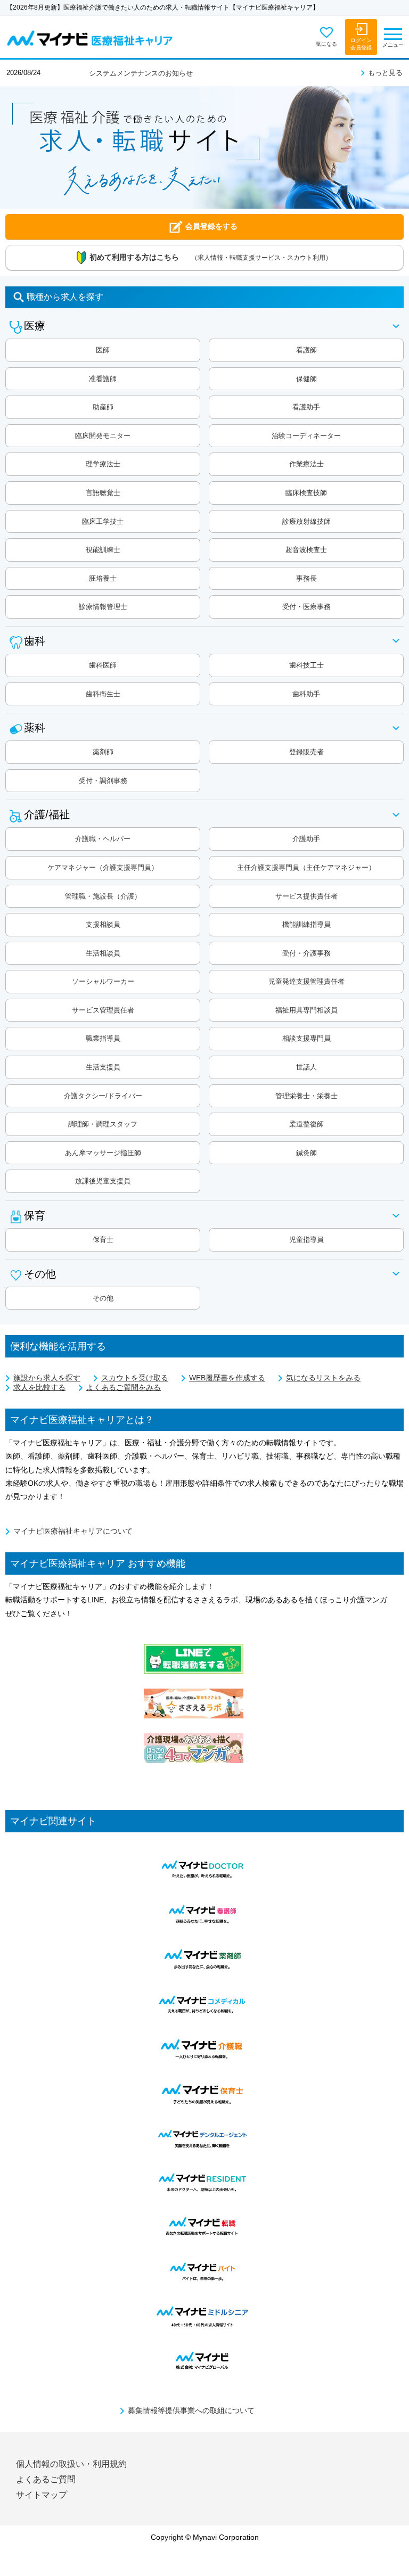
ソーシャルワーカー (103, 981)
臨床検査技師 (306, 493)
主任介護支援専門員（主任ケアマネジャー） (306, 867)
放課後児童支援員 (103, 1181)
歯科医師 (103, 665)
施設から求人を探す (47, 1378)
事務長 (306, 578)
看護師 (306, 350)
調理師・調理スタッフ (103, 1124)
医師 (103, 350)
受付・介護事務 (306, 953)
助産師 (103, 407)
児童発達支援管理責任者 (306, 981)
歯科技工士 (306, 665)
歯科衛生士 (103, 694)
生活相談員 (103, 953)
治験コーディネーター (306, 436)
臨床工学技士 (103, 521)
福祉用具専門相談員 (306, 1010)
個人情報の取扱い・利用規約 (71, 2464)
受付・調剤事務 (103, 781)
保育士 (103, 1240)
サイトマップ (42, 2495)
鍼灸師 (306, 1153)
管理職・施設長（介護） (103, 896)
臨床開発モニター (103, 436)
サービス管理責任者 (103, 1010)
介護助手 (306, 839)
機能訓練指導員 (306, 924)
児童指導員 (306, 1240)
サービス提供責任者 (306, 896)
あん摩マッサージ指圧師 (103, 1153)
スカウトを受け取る (135, 1378)
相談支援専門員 (306, 1038)
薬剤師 (103, 752)
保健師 (306, 379)
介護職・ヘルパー (103, 839)
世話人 (306, 1067)
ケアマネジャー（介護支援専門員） (103, 867)
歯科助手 (306, 694)
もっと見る (385, 73)
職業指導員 (103, 1038)
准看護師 (103, 379)
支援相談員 (103, 924)
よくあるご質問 (46, 2479)
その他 (103, 1298)
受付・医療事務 (306, 607)
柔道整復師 (306, 1124)
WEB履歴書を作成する (227, 1378)
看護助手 (306, 407)
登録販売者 (306, 752)
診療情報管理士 (103, 607)
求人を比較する (39, 1388)
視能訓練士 (103, 550)
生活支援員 (103, 1067)
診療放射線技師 (306, 521)
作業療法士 (306, 464)
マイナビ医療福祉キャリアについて (73, 1531)
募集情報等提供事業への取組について (191, 2411)
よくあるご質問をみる (124, 1388)
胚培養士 (103, 578)
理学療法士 (103, 464)
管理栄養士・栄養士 (306, 1096)
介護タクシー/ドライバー (103, 1096)
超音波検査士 (306, 550)
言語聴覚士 (103, 493)
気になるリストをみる (323, 1378)
